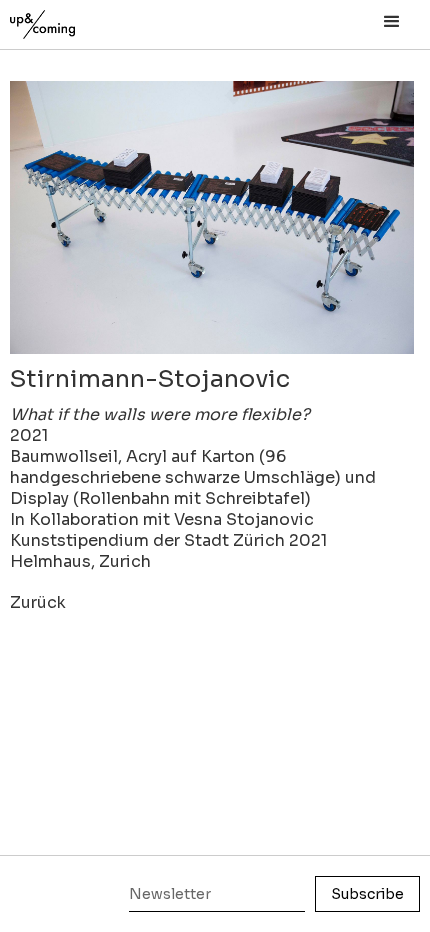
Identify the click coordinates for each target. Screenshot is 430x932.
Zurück (38, 602)
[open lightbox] (212, 217)
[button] (392, 22)
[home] (65, 19)
